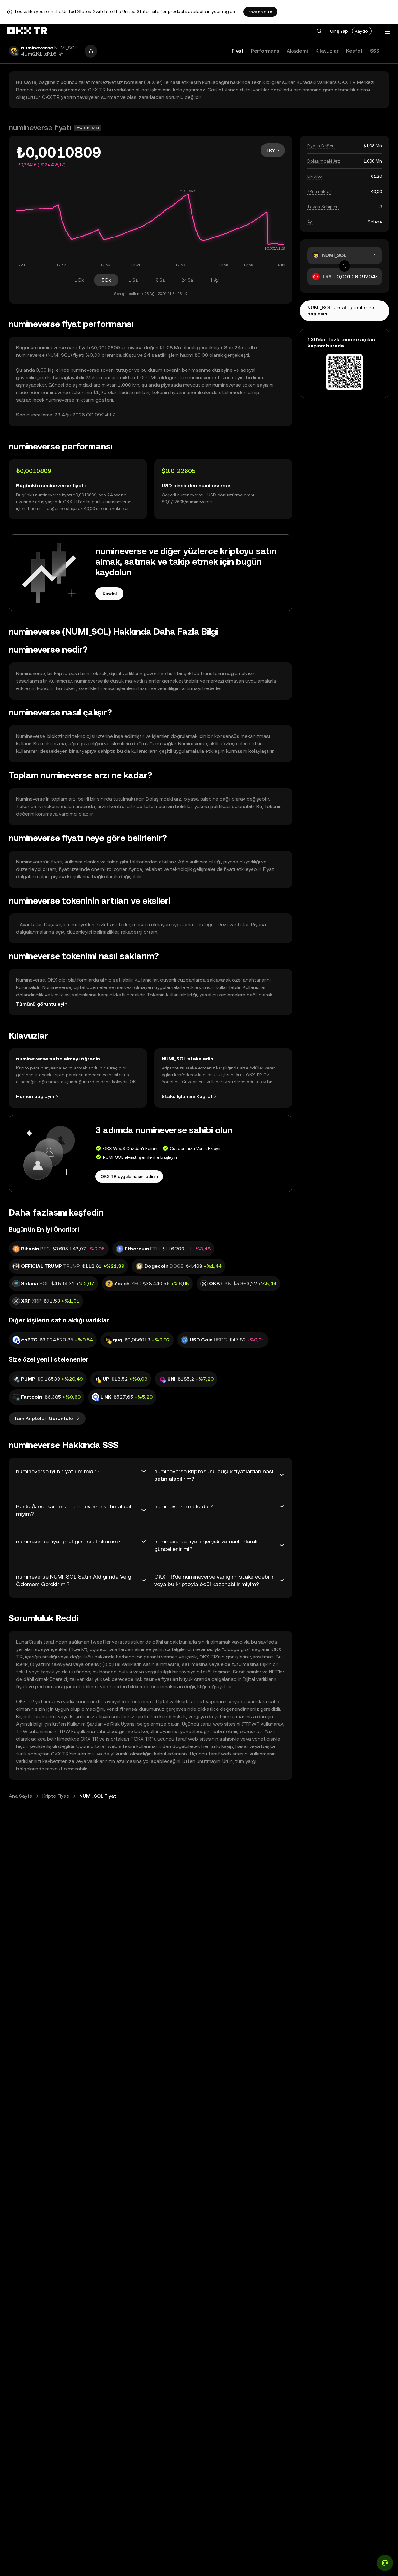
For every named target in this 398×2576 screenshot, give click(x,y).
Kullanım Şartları (85, 1724)
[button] (319, 31)
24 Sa (187, 280)
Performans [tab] (265, 51)
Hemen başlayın (35, 1096)
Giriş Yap (339, 31)
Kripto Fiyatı (56, 1796)
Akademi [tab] (297, 51)
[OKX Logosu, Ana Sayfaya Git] (27, 31)
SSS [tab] (375, 51)
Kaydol (362, 31)
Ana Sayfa (21, 1796)
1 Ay (214, 280)
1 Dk (79, 280)
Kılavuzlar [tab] (327, 51)
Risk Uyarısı (123, 1724)
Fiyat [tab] (238, 51)
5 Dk (106, 280)
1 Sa (133, 280)
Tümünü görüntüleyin (42, 1004)
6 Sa (160, 280)
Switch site (260, 12)
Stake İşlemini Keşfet (187, 1096)
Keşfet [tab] (354, 51)
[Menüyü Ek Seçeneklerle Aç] (387, 32)
